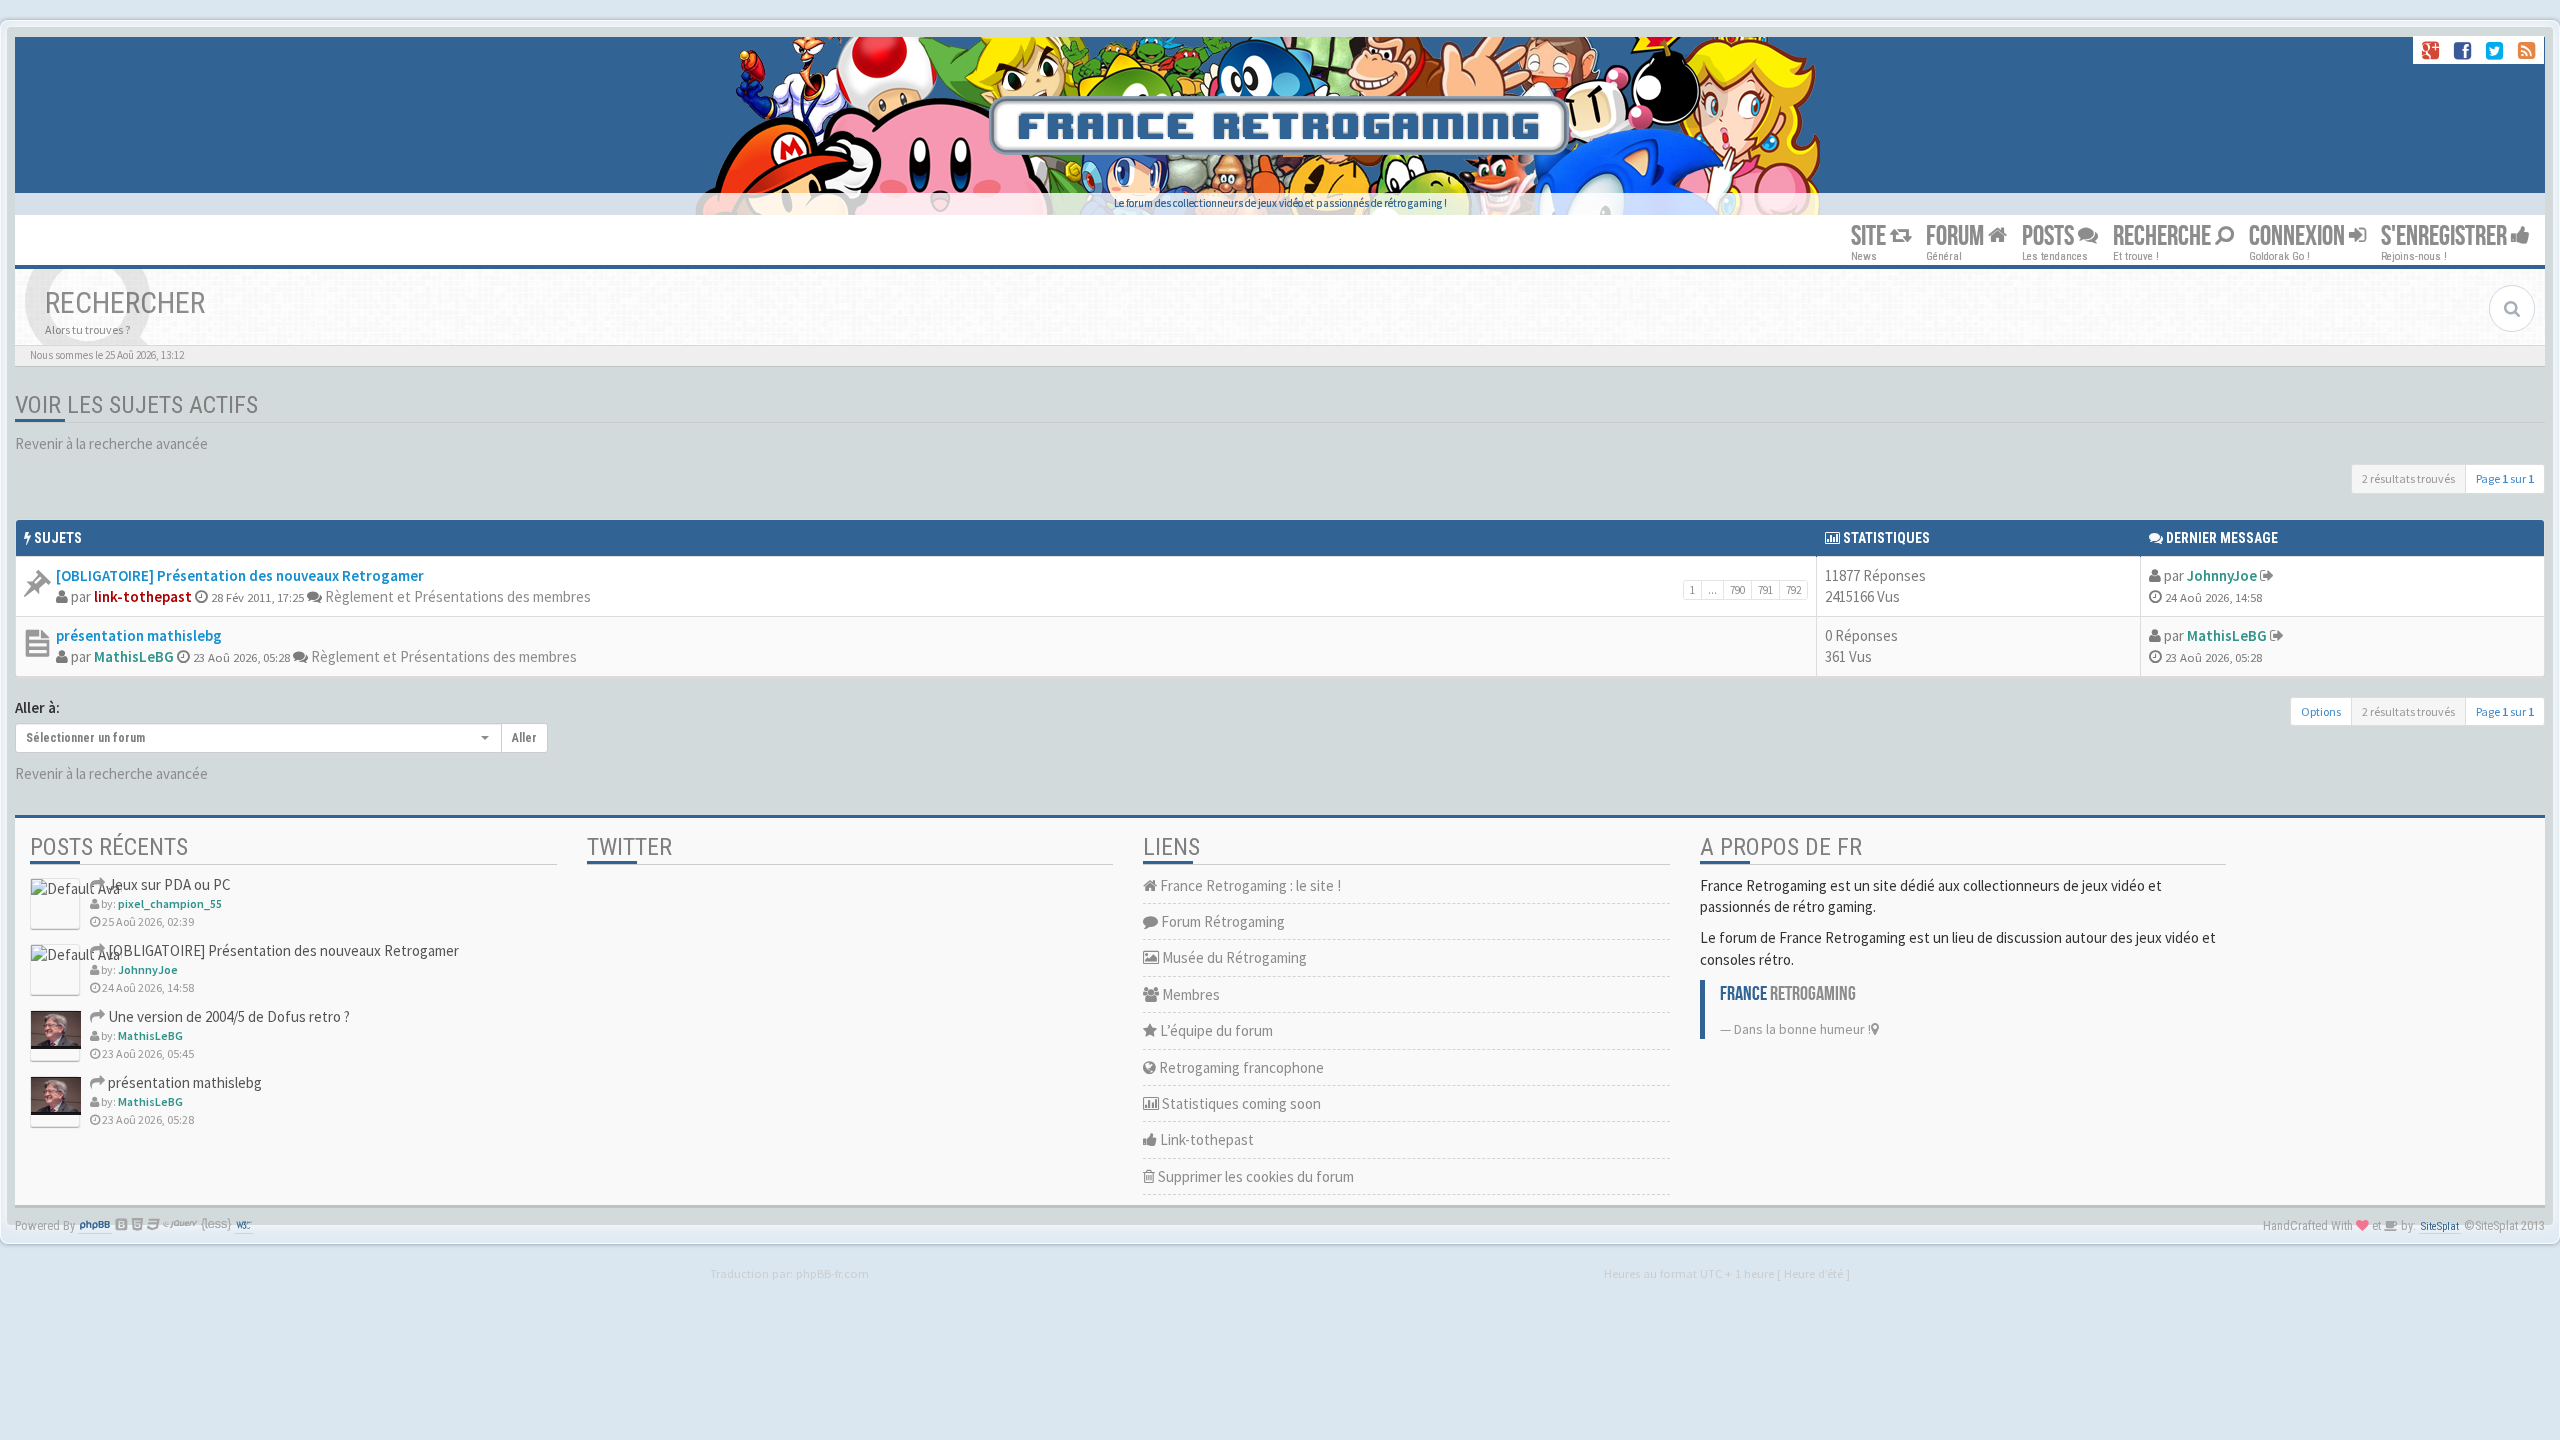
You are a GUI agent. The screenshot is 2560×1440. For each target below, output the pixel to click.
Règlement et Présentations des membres (458, 596)
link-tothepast (143, 596)
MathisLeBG (134, 656)
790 (1737, 590)
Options (2321, 711)
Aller (524, 738)
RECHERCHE (2164, 236)
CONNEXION (2299, 236)
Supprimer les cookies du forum (1254, 1176)
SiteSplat (2440, 1226)
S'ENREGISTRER (2446, 236)
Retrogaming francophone (1240, 1067)
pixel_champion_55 (170, 903)
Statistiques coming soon (1240, 1103)
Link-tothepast (1205, 1139)
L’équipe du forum (1215, 1030)
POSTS (2050, 236)
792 (1793, 590)
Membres (1189, 994)
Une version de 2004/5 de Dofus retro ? (227, 1016)
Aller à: (37, 707)
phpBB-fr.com (832, 1273)
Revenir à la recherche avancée (111, 443)
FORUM (1957, 236)
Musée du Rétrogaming (1233, 957)
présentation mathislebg (139, 635)
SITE (1870, 236)
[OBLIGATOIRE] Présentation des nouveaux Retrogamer (240, 575)
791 (1765, 590)
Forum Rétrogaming (1221, 921)
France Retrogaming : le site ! (1249, 885)
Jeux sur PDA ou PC (168, 884)
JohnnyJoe (2222, 575)
